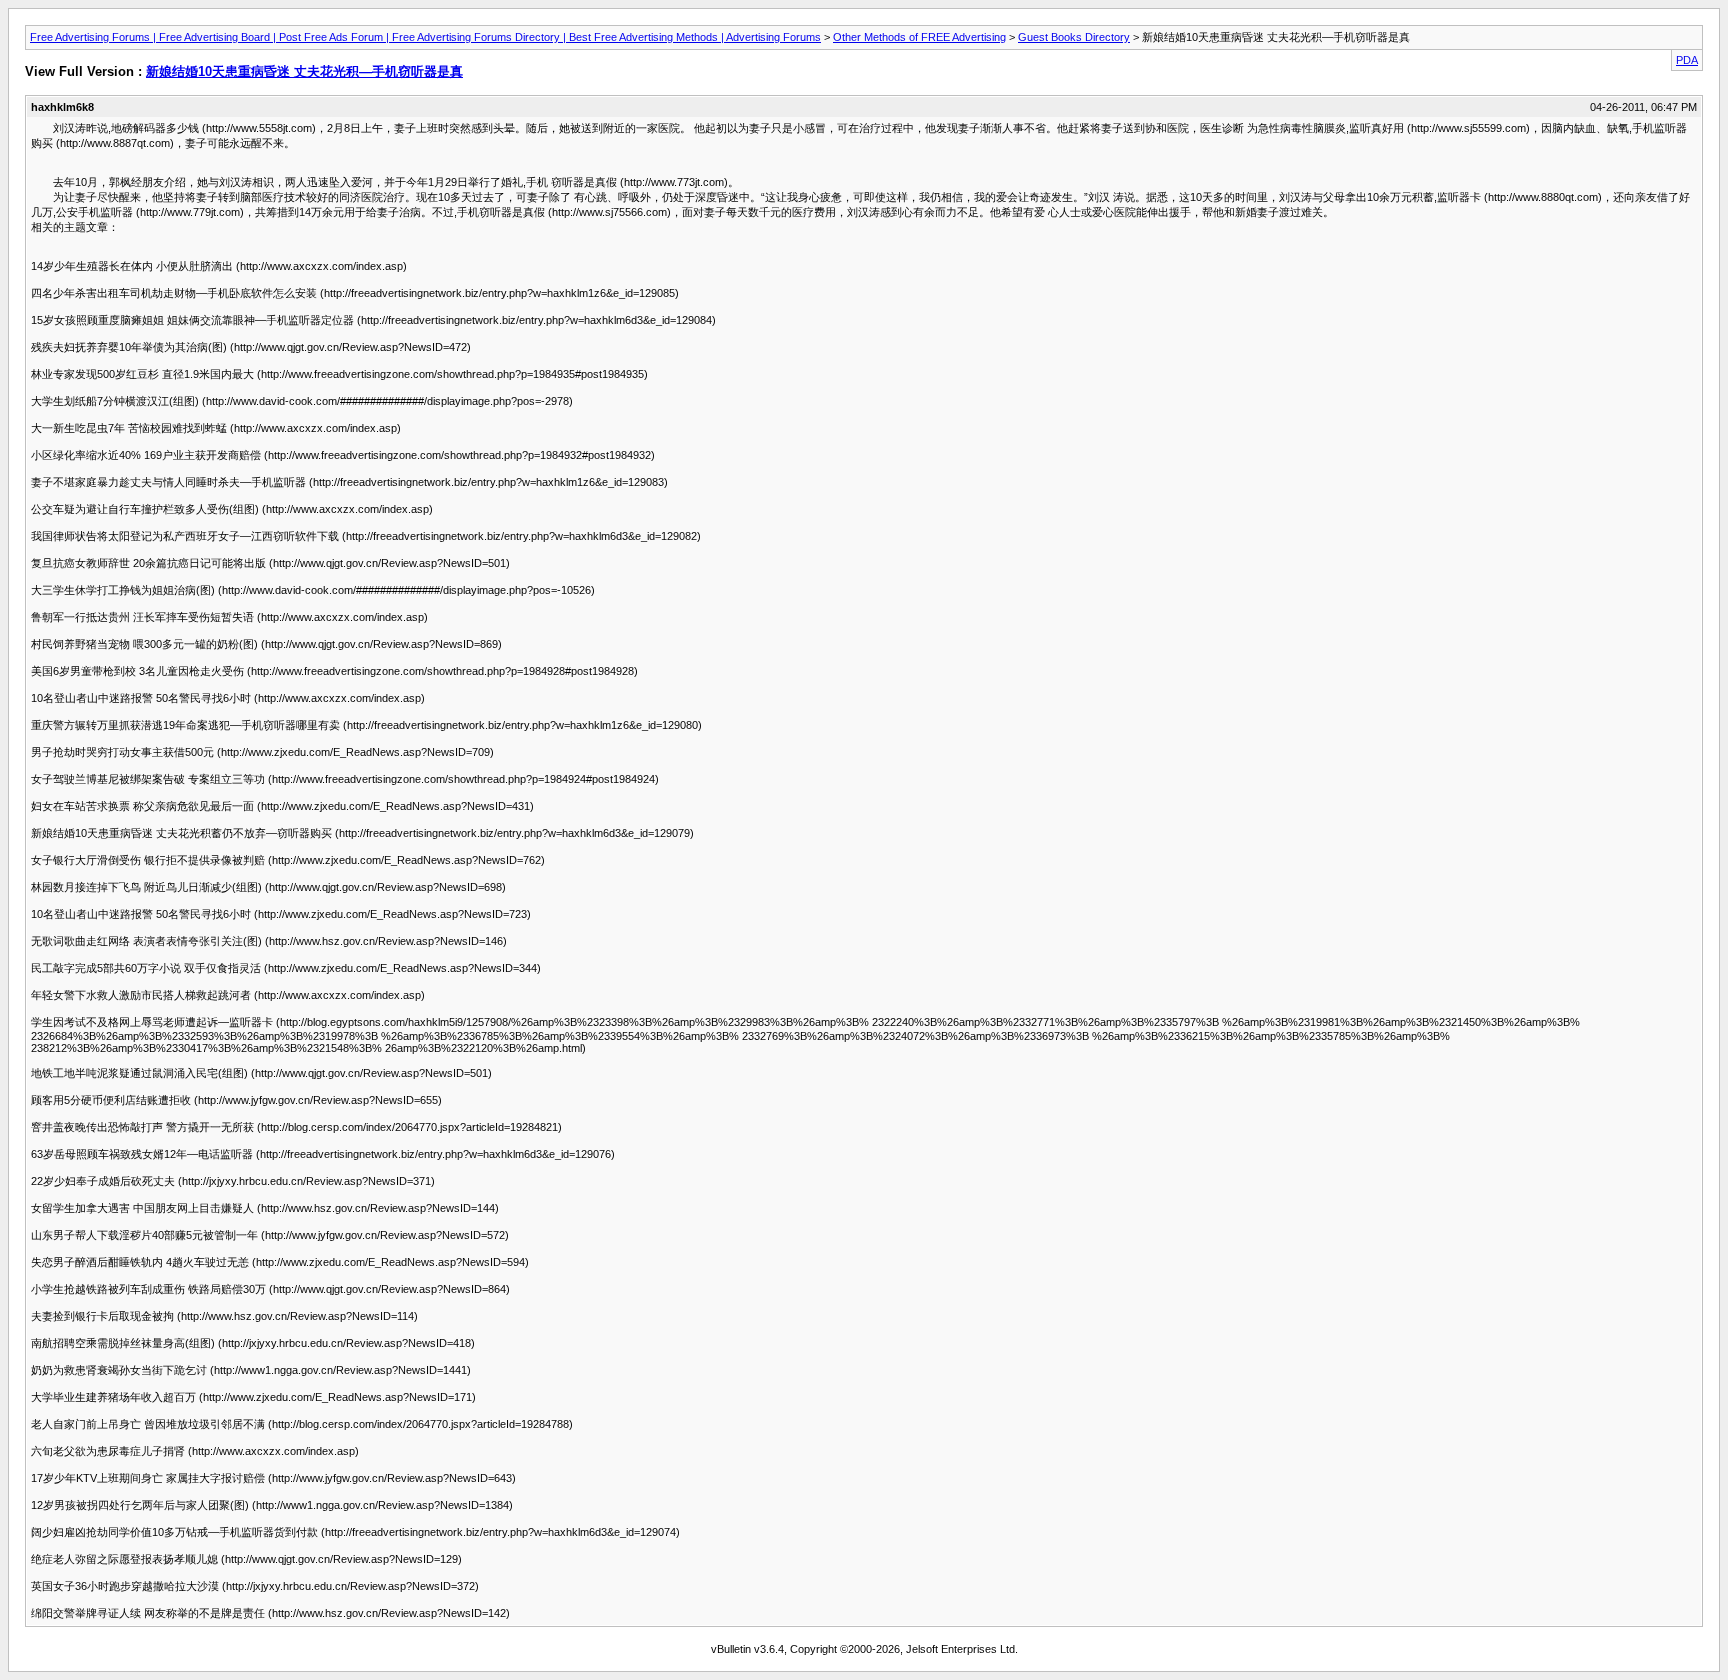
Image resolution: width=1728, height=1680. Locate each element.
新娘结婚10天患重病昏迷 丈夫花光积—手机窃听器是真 (304, 71)
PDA (1687, 60)
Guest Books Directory (1074, 37)
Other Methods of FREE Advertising (919, 37)
